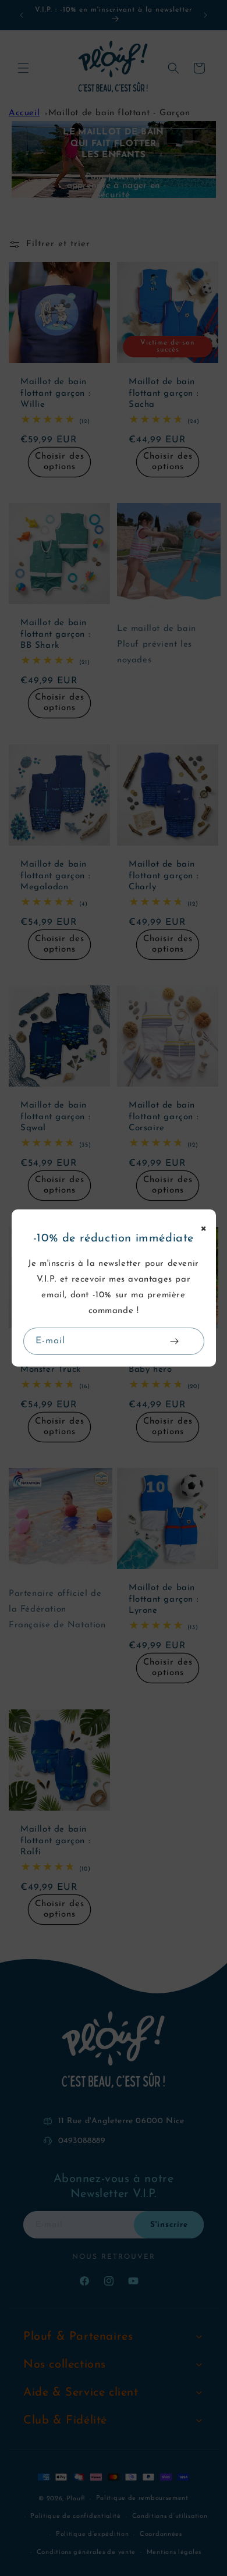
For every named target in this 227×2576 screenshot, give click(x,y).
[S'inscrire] (175, 1341)
